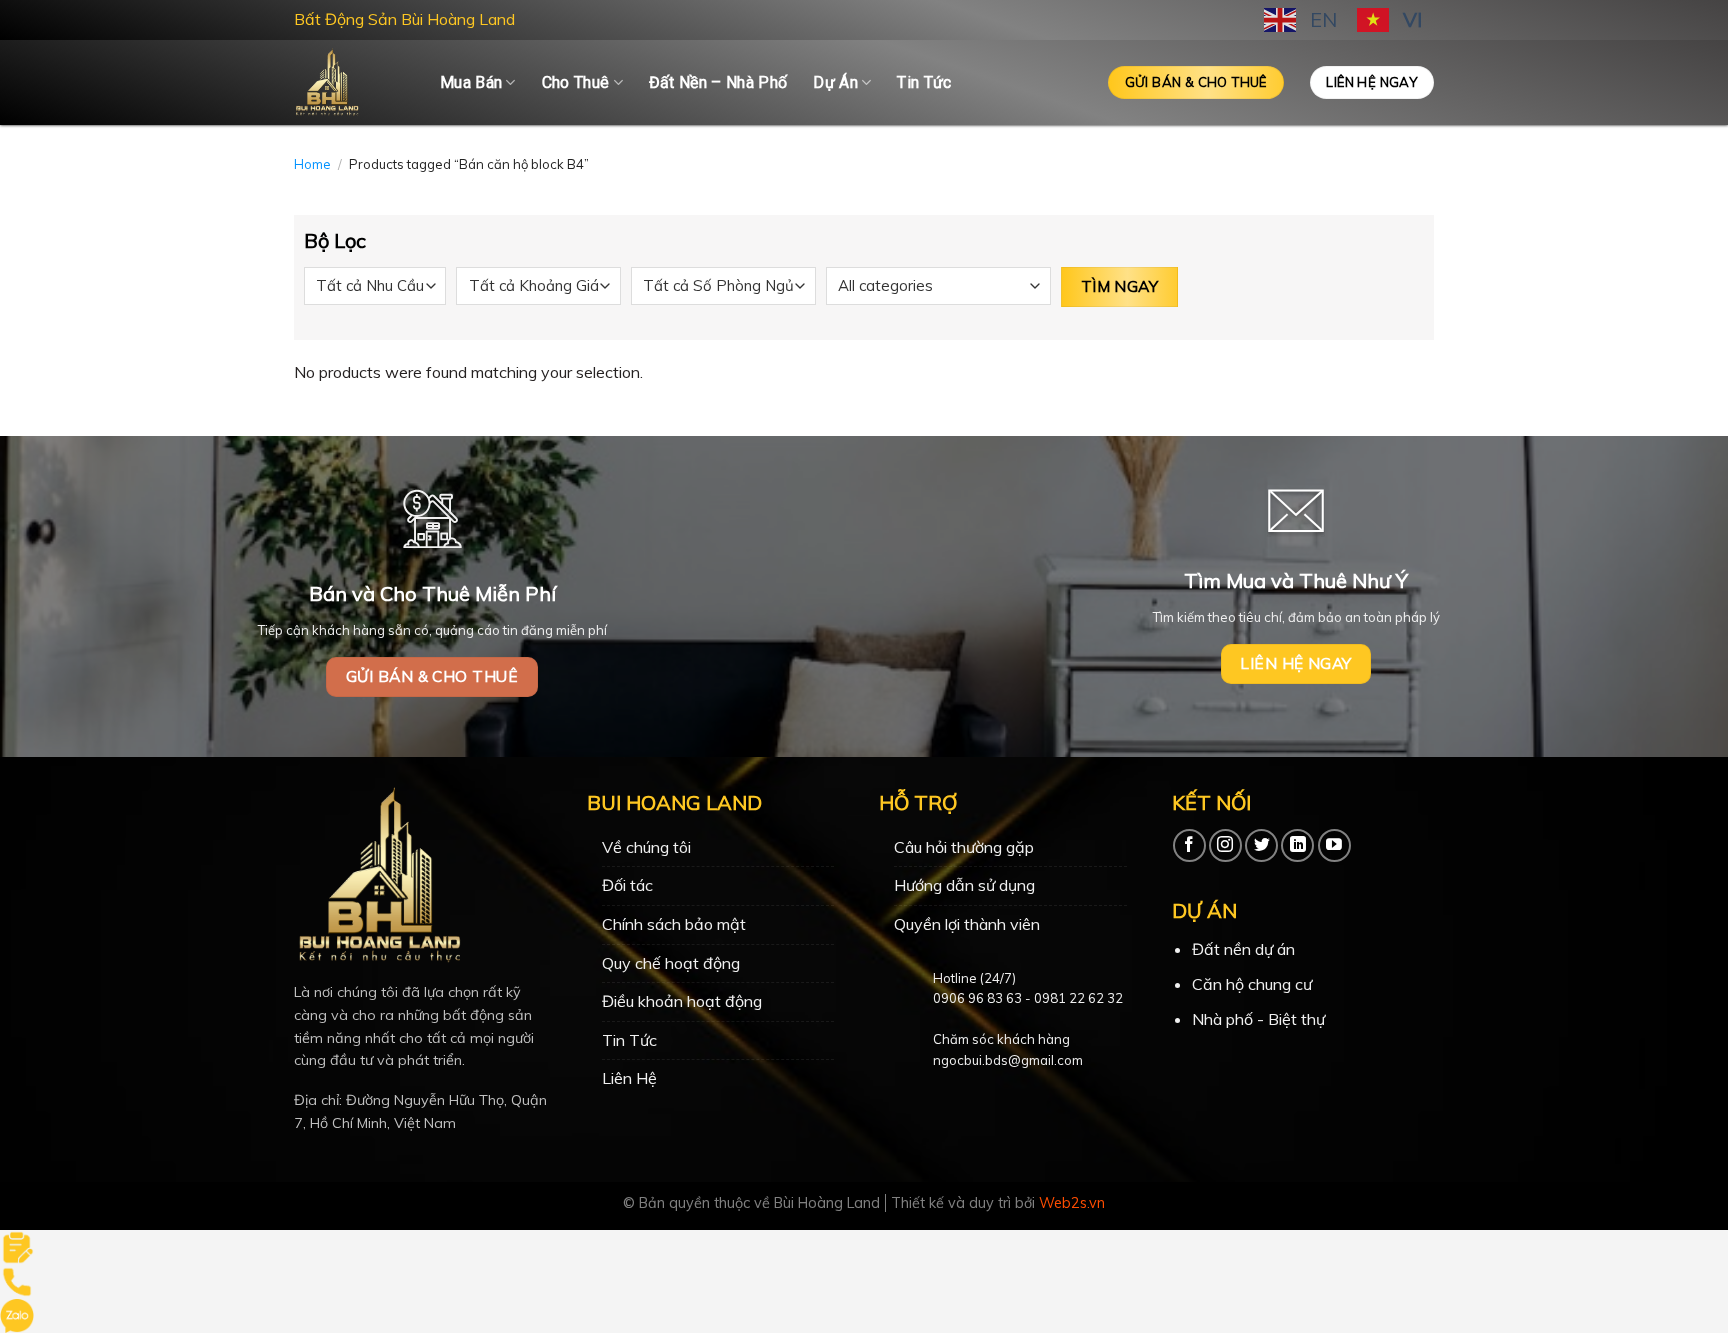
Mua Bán (471, 82)
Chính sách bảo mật (674, 924)
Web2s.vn (1072, 1203)
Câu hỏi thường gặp (964, 847)
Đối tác (627, 885)
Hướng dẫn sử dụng (964, 885)
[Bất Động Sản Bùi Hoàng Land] (352, 82)
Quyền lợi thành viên (967, 924)
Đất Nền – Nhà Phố (718, 82)
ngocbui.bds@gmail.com (1008, 1060)
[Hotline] (17, 1280)
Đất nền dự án (1243, 949)
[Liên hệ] (17, 1245)
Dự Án (835, 82)
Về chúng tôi (646, 847)
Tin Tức (924, 82)
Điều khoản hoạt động (682, 1001)
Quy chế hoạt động (671, 963)
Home (312, 164)
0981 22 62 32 (1078, 998)
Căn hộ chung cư (1252, 984)
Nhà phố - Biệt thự (1258, 1019)
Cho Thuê (576, 82)
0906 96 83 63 (977, 998)
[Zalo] (17, 1314)
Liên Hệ (629, 1078)
